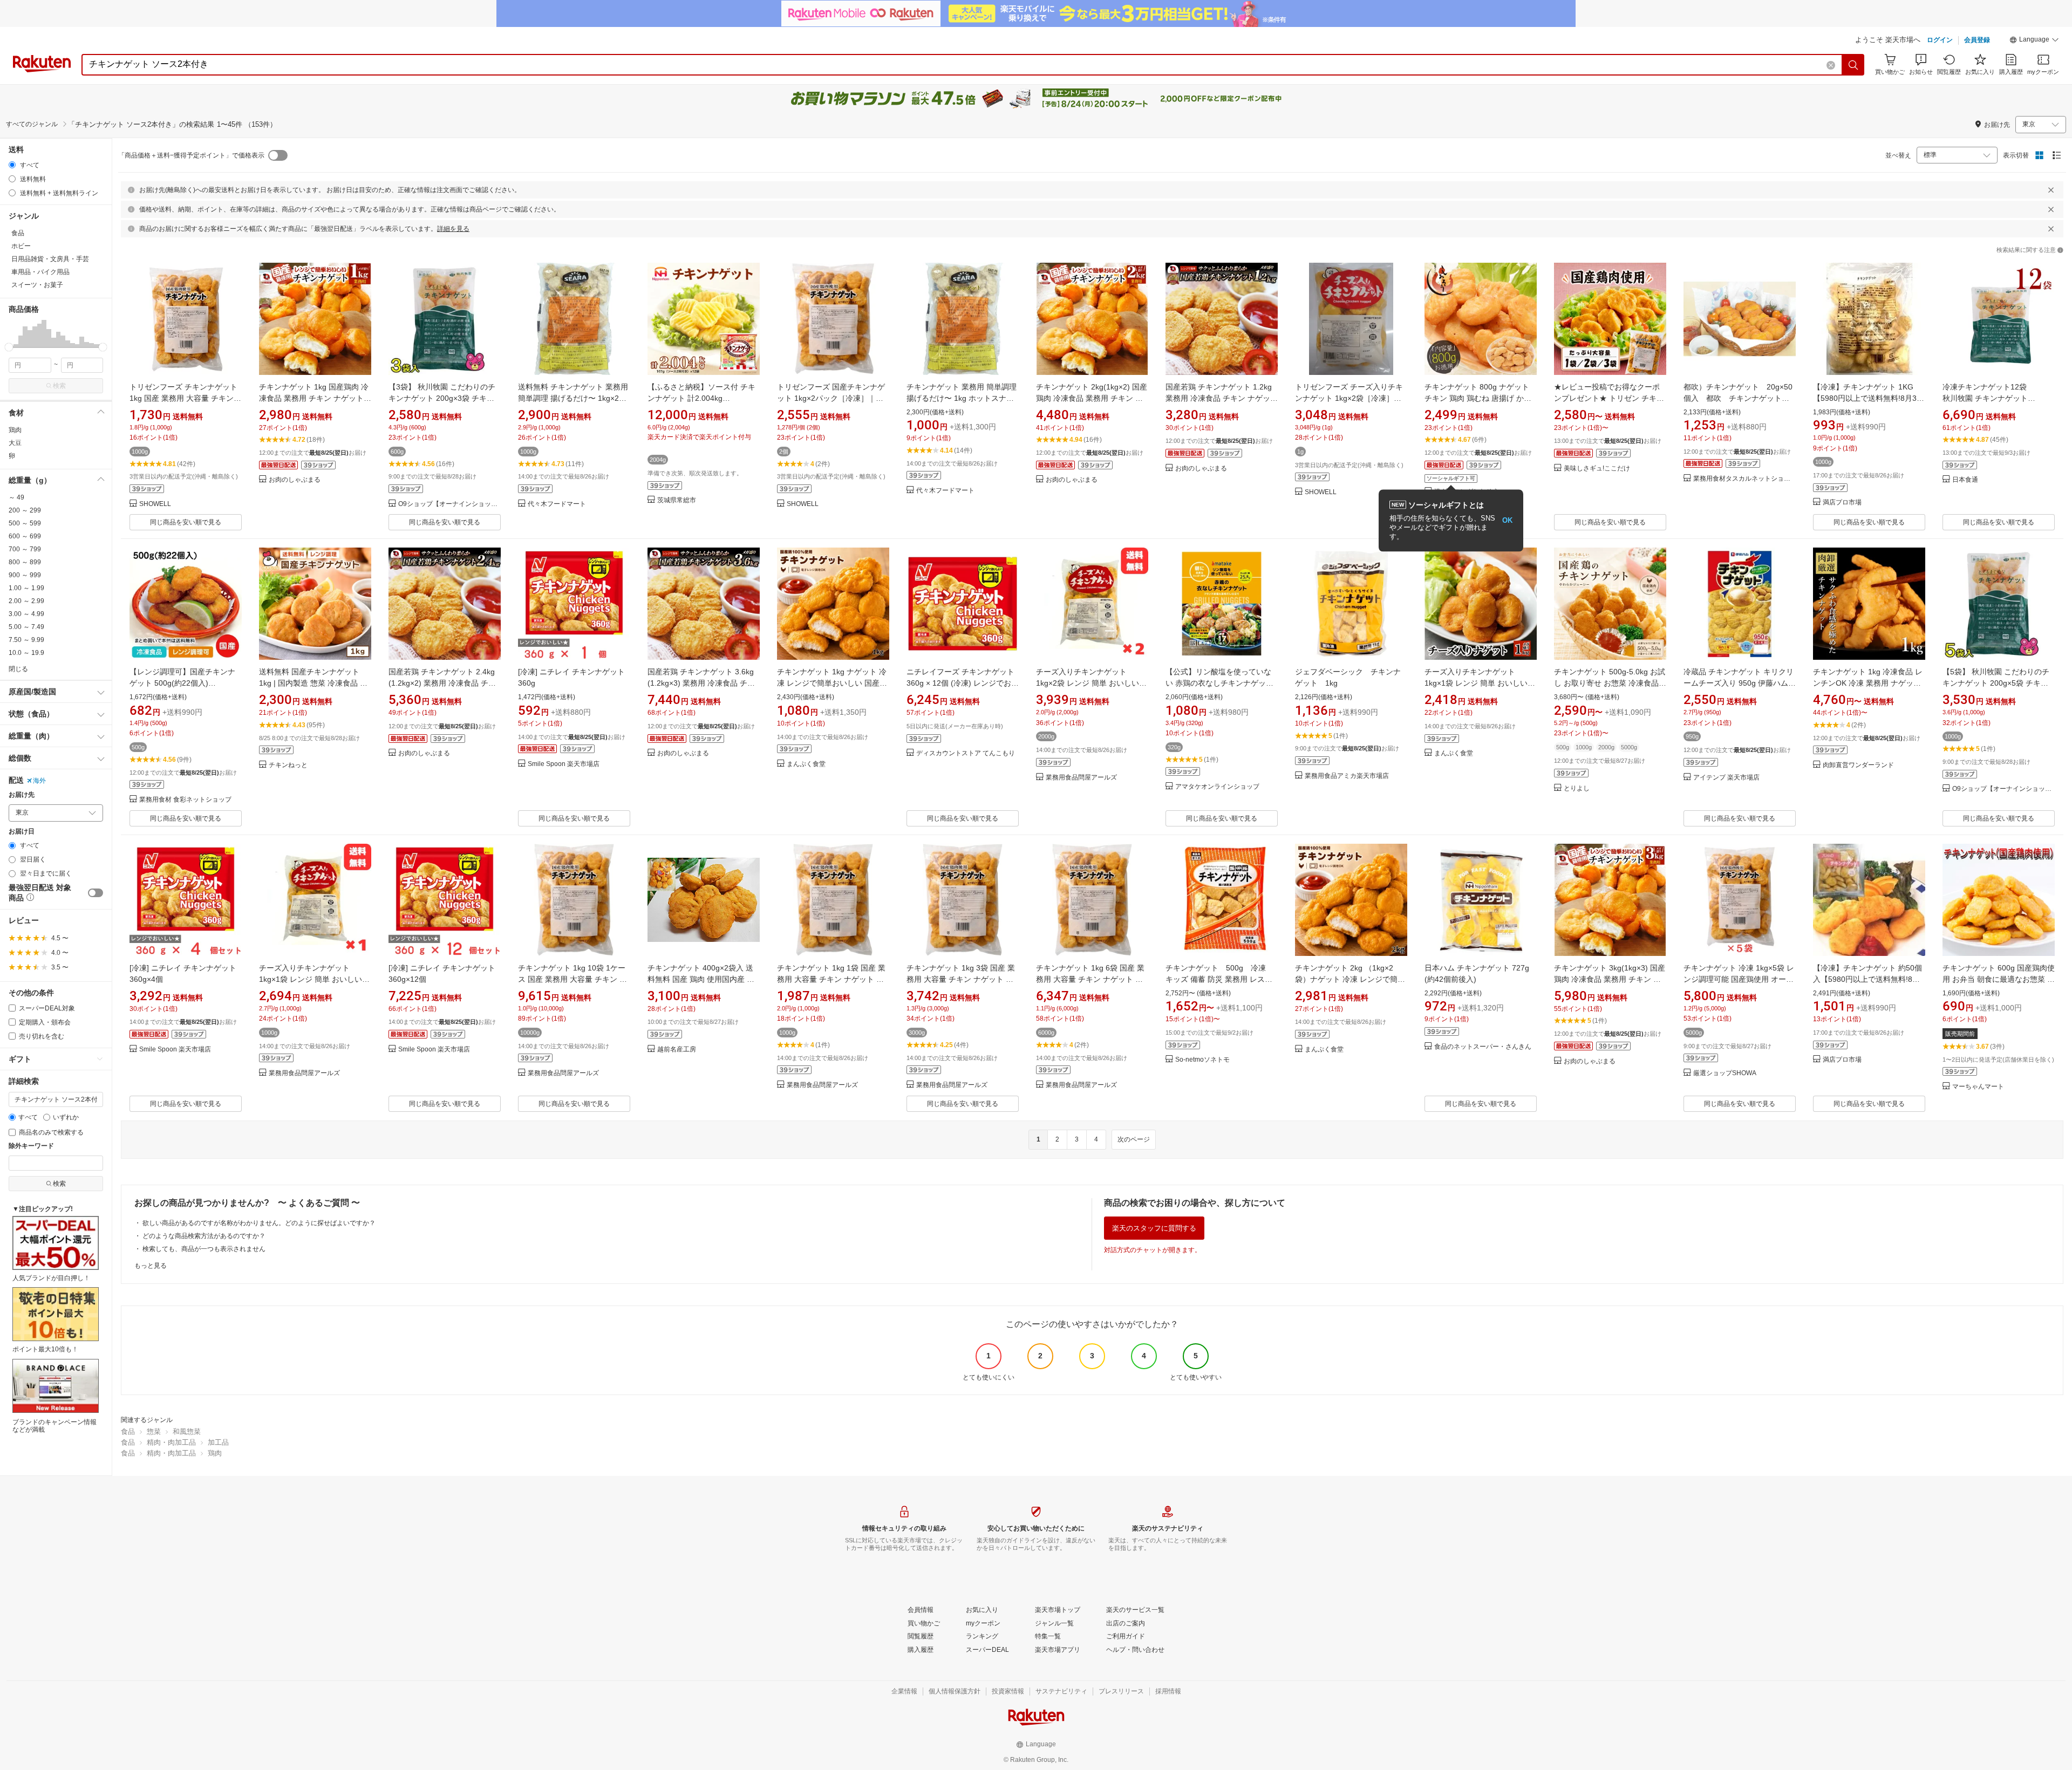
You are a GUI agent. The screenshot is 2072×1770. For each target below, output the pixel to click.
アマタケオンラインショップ (1217, 787)
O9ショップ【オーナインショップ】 (449, 504)
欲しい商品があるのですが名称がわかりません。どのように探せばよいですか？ (259, 1223)
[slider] (9, 347)
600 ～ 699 (25, 536)
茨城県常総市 (677, 500)
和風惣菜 (187, 1431)
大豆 (15, 443)
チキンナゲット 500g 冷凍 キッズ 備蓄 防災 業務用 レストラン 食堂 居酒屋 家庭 (1221, 979)
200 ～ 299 (25, 510)
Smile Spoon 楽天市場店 (564, 764)
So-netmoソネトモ (1202, 1060)
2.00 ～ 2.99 (26, 601)
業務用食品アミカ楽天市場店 (1347, 776)
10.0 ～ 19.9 (26, 653)
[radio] (12, 165)
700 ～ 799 (25, 549)
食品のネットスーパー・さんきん (1483, 1047)
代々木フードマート (557, 504)
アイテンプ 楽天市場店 (1726, 778)
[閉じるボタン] (2051, 190)
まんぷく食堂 (806, 764)
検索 (59, 386)
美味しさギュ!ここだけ (1597, 469)
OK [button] (1507, 520)
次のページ (1134, 1139)
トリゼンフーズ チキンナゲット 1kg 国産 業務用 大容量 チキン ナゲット (183, 398)
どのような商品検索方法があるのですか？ (204, 1236)
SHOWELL (155, 504)
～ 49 (16, 497)
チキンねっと (288, 765)
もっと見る (151, 1266)
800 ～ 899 (25, 562)
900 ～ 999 (25, 575)
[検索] (1853, 65)
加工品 (218, 1442)
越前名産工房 (677, 1050)
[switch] (96, 893)
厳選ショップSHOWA (1725, 1073)
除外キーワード (31, 1146)
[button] (2034, 41)
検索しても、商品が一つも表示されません (204, 1249)
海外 (39, 781)
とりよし (1577, 788)
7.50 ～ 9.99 (26, 640)
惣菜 (154, 1431)
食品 (128, 1431)
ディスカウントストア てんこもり (966, 753)
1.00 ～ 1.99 (26, 588)
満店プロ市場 (1842, 503)
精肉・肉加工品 (171, 1442)
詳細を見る (453, 229)
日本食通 (1965, 480)
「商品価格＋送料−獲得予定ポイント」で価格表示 (191, 155)
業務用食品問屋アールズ (1081, 778)
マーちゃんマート (1978, 1087)
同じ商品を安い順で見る (186, 522)
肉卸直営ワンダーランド (1858, 765)
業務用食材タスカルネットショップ (1744, 479)
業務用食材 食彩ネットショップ (185, 800)
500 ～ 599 (25, 523)
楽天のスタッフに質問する (1154, 1228)
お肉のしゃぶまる (295, 480)
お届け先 (22, 795)
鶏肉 (15, 430)
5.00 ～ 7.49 (26, 627)
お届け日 (22, 832)
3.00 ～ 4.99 (26, 614)
